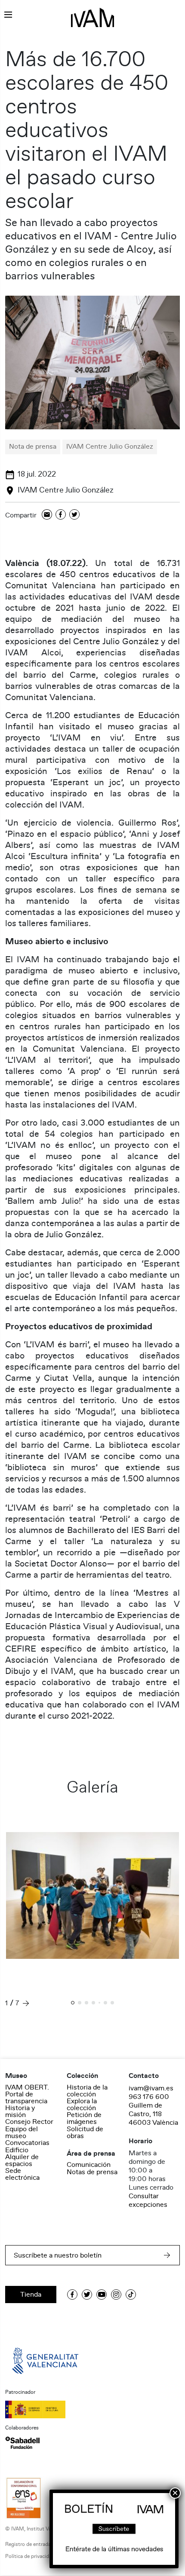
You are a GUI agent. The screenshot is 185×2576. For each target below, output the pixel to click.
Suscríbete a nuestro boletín (58, 2255)
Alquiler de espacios (22, 2160)
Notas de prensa (92, 2172)
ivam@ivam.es (151, 2088)
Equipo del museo (22, 2132)
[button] (73, 2004)
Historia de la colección (87, 2091)
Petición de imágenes (84, 2118)
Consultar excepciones (148, 2200)
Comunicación (89, 2165)
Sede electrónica (22, 2174)
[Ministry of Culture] (92, 2409)
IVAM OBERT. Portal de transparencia (27, 2094)
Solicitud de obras (85, 2132)
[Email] (47, 515)
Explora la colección (82, 2105)
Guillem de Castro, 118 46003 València (153, 2114)
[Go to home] (46, 2360)
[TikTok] (131, 2295)
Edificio (17, 2150)
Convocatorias (27, 2143)
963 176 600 (149, 2097)
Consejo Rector (29, 2122)
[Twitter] (74, 515)
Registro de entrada (28, 2544)
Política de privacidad (30, 2556)
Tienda (31, 2295)
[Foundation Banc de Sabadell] (22, 2443)
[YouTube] (102, 2295)
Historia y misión (20, 2111)
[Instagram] (116, 2295)
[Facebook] (61, 515)
